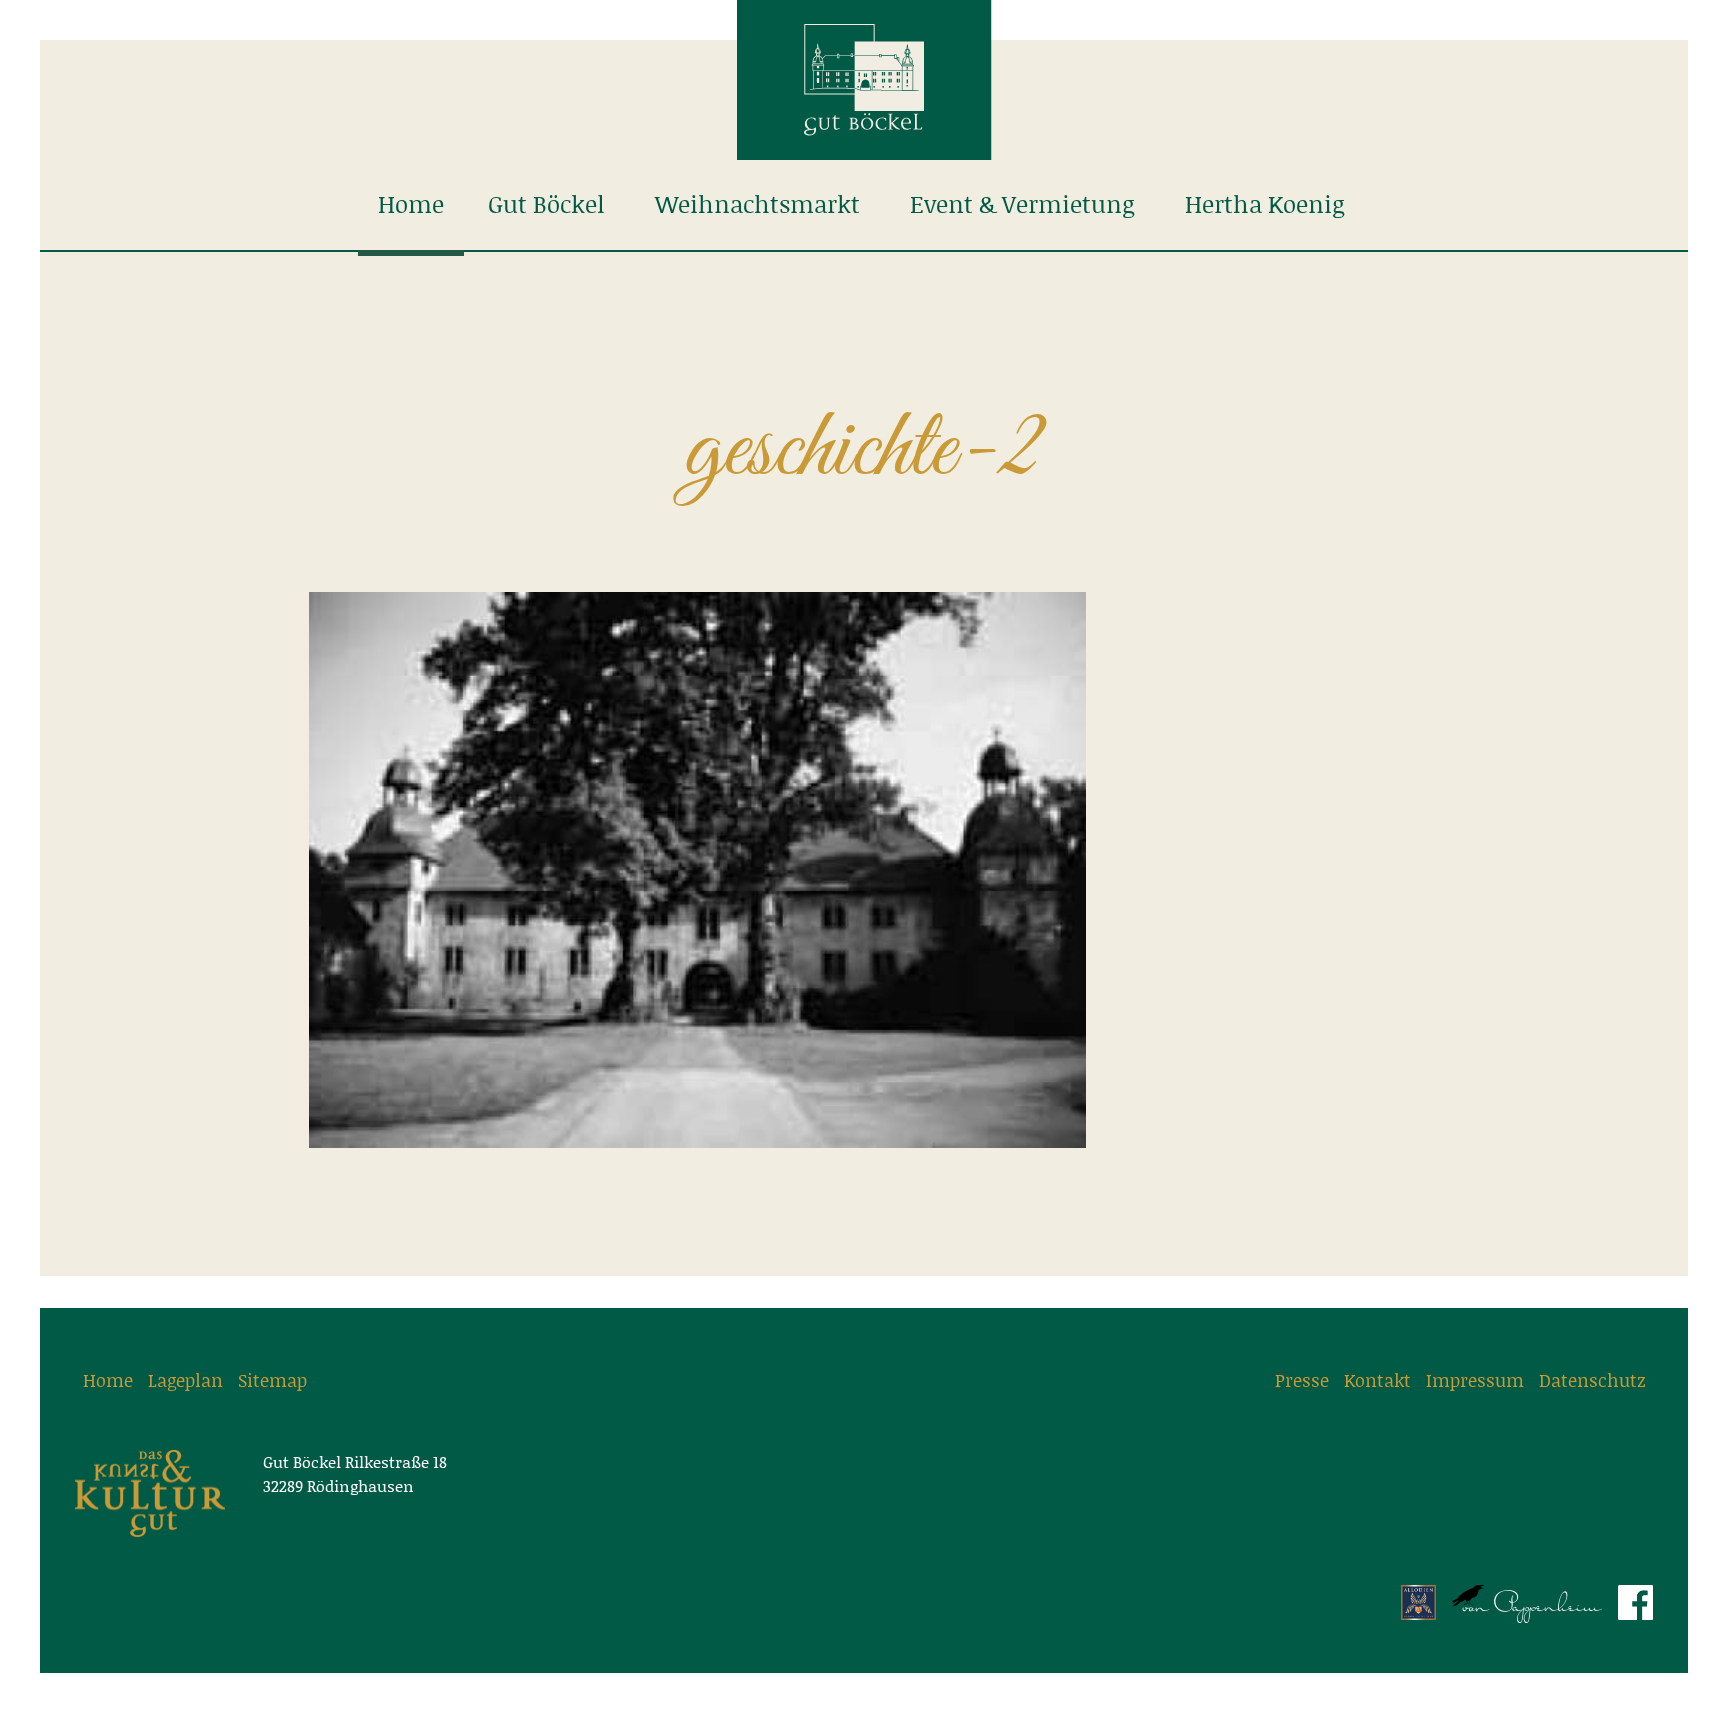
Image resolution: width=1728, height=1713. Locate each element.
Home (411, 204)
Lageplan (185, 1380)
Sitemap (272, 1380)
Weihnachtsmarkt (757, 204)
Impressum (1475, 1380)
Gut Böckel (546, 204)
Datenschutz (1592, 1380)
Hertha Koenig (1265, 204)
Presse (1302, 1380)
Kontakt (1377, 1380)
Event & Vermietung (1022, 204)
